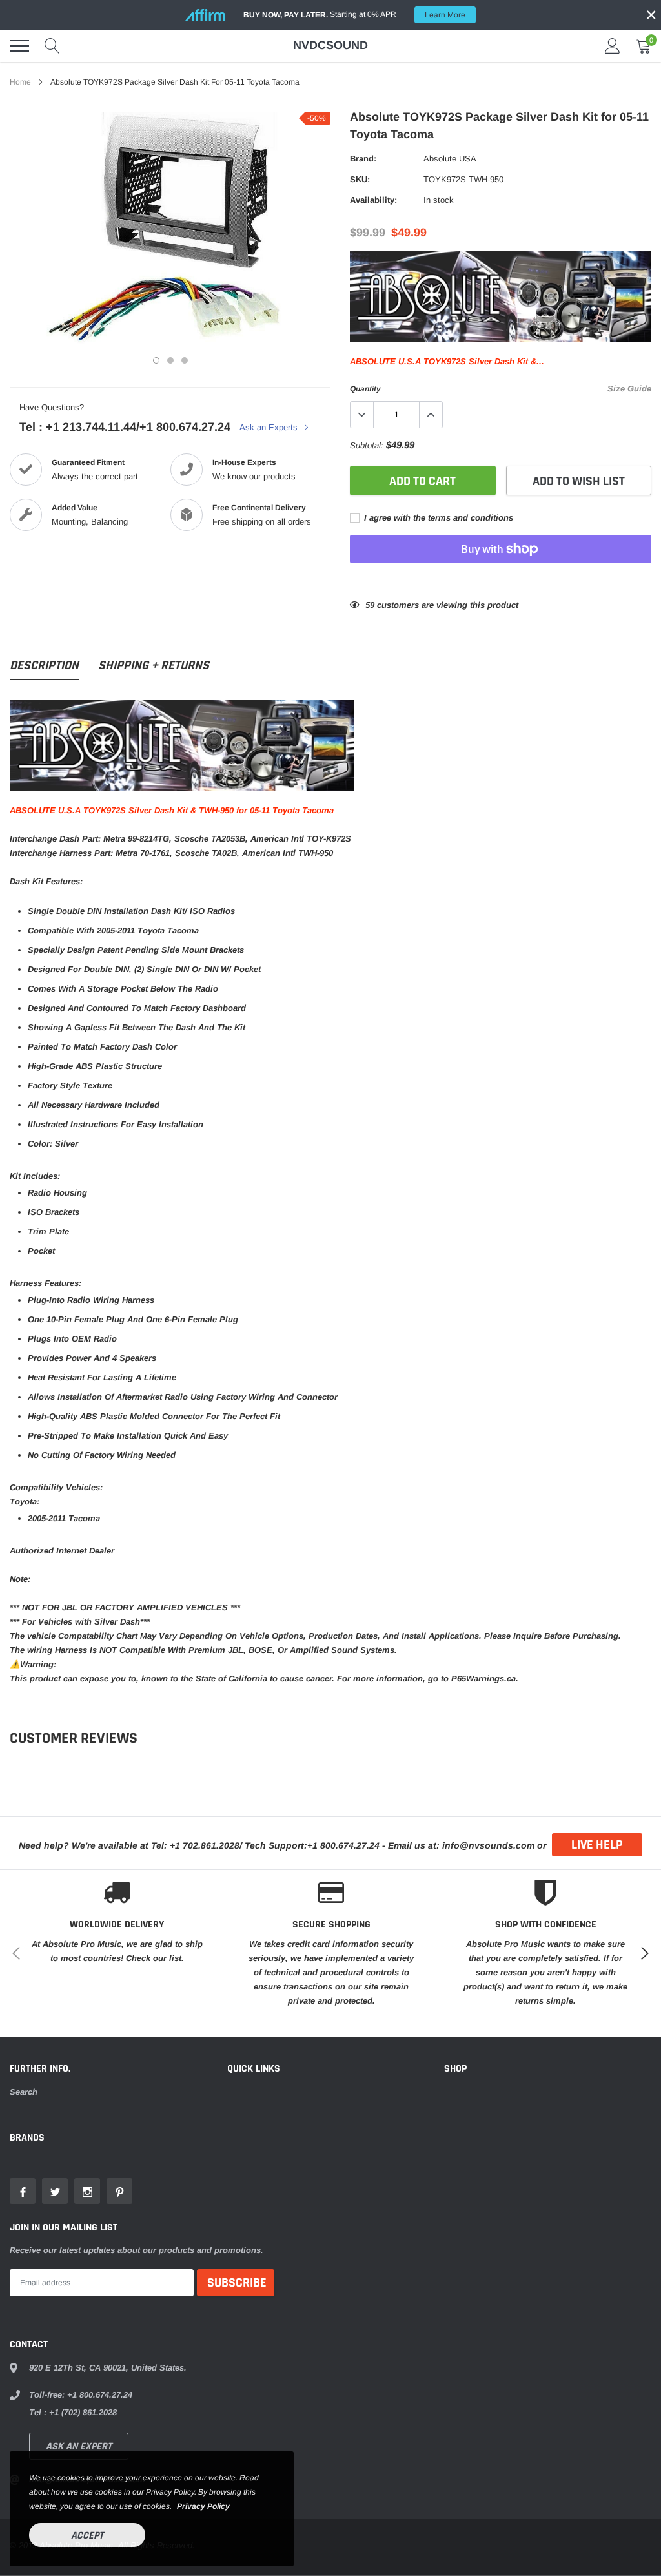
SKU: (360, 179)
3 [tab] (185, 360)
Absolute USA (450, 159)
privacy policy (203, 2506)
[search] (52, 46)
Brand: (363, 159)
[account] (613, 46)
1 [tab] (156, 360)
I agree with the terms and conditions (437, 518)
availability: (373, 200)
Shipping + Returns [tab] (154, 666)
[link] (23, 2191)
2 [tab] (170, 360)
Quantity (365, 389)
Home (20, 82)
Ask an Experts (270, 427)
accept (87, 2536)
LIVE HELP (597, 1845)
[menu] (19, 46)
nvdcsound (330, 45)
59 (370, 605)
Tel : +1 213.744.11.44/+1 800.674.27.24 (125, 427)
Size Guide (629, 389)
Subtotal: (367, 445)
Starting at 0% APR (354, 15)
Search (24, 2092)
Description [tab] (44, 666)
